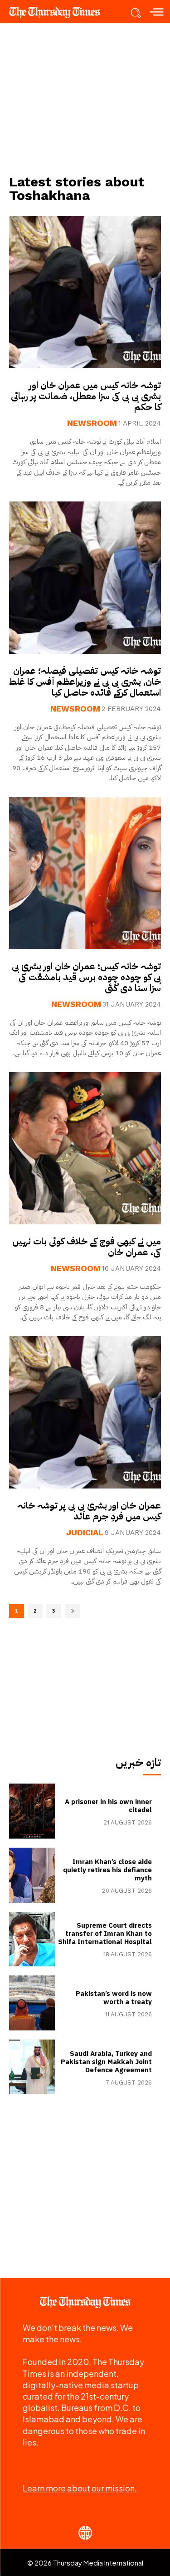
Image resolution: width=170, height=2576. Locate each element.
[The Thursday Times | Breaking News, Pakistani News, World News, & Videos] (59, 12)
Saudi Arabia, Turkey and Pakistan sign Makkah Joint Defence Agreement (106, 2062)
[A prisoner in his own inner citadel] (32, 1811)
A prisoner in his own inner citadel (108, 1806)
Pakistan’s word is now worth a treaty (114, 1998)
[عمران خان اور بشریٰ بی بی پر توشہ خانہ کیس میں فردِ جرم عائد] (85, 1412)
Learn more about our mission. (80, 2488)
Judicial (85, 1533)
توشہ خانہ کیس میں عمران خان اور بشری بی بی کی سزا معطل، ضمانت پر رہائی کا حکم (86, 396)
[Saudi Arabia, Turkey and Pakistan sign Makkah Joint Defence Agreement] (32, 2067)
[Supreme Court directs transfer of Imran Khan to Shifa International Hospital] (32, 1939)
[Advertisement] (85, 98)
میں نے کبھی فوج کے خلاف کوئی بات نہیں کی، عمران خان (87, 1247)
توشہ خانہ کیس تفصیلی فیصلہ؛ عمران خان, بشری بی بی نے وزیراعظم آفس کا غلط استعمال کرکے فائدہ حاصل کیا (85, 682)
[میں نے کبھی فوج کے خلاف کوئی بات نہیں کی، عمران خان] (85, 1148)
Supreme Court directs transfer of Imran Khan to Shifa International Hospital (105, 1934)
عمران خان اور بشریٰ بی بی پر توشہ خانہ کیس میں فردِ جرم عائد (89, 1511)
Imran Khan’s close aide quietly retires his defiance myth (107, 1870)
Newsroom (92, 423)
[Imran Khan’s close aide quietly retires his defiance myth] (32, 1875)
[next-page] (72, 1611)
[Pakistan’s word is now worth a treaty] (32, 2003)
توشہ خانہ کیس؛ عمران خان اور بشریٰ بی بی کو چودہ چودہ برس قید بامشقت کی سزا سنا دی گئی (86, 977)
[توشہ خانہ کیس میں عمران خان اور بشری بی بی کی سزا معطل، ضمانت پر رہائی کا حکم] (85, 292)
